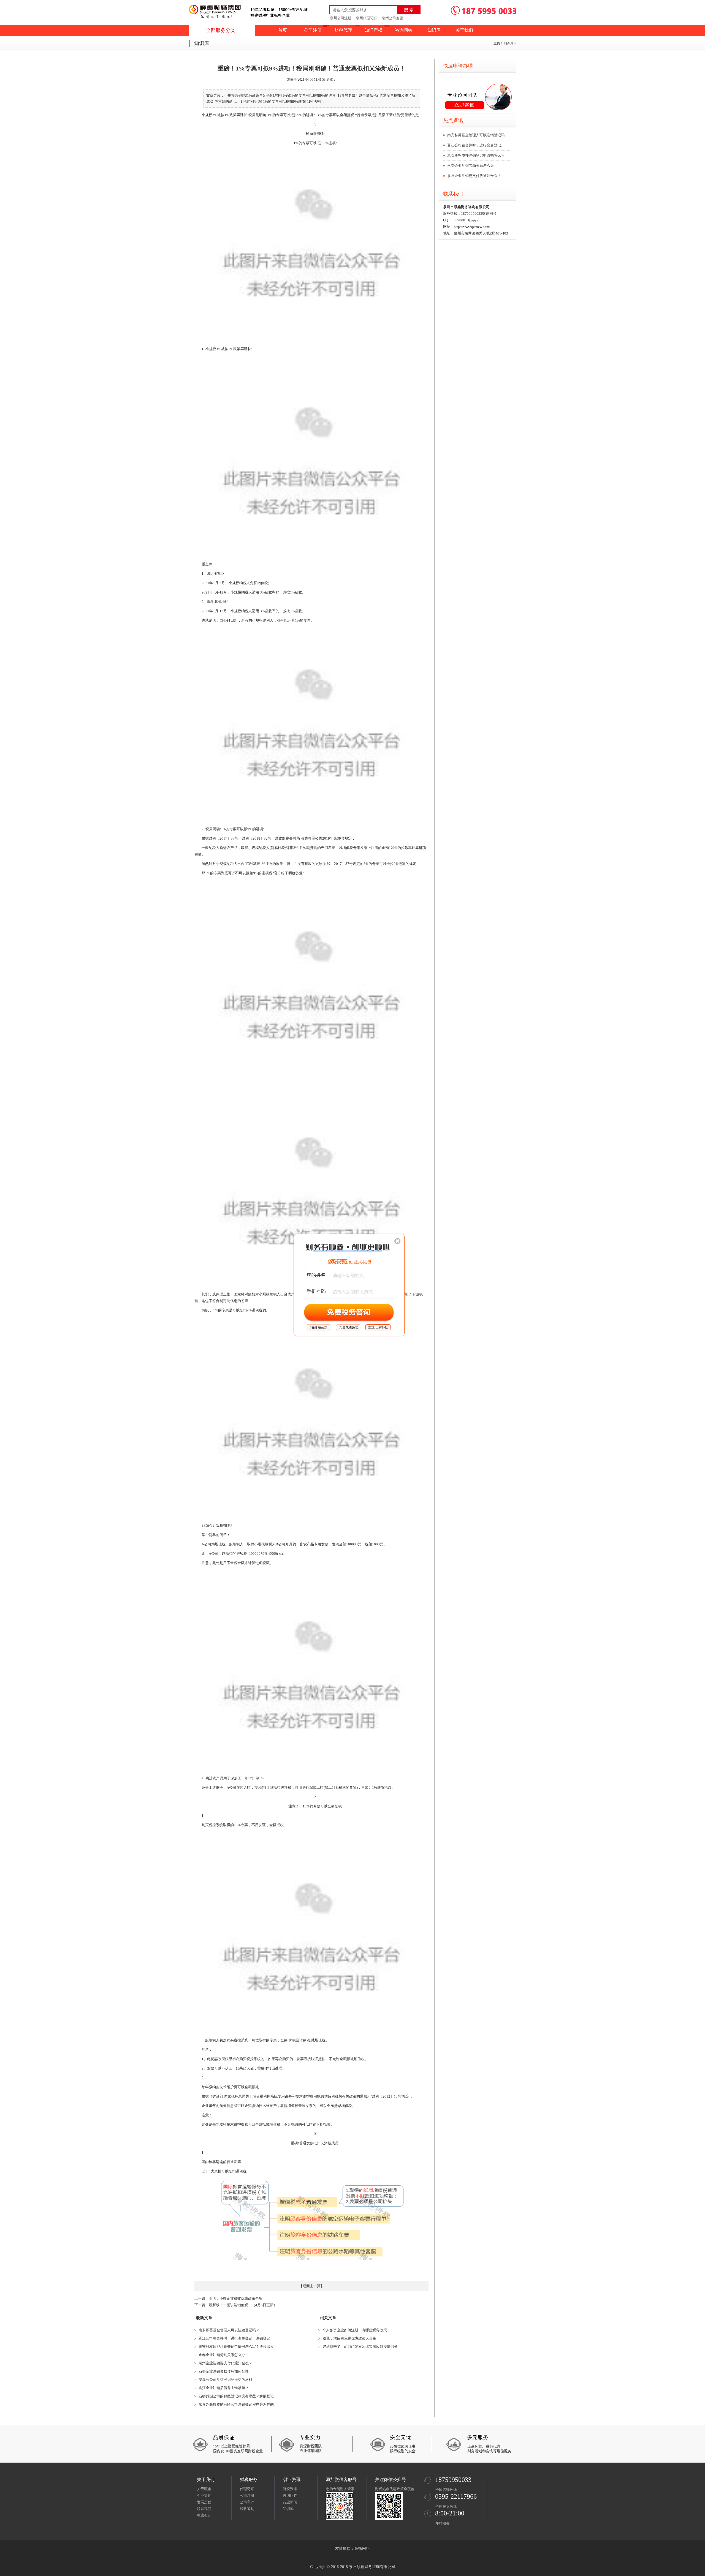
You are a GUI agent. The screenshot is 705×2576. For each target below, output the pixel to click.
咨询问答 (404, 30)
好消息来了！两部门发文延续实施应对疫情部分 (360, 2347)
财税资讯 (290, 2489)
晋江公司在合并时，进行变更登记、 (476, 145)
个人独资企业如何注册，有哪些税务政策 (355, 2330)
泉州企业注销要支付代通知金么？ (225, 2363)
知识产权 (373, 30)
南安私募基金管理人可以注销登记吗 (476, 135)
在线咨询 (204, 2515)
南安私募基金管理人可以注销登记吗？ (229, 2330)
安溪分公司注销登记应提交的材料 (225, 2380)
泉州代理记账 (367, 18)
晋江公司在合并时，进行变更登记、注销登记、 (236, 2338)
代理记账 (247, 2489)
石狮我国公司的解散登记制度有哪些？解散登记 (236, 2396)
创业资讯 (292, 2480)
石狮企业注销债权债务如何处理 (224, 2371)
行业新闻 (290, 2502)
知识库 (434, 30)
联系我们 (204, 2509)
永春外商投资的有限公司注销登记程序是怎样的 (236, 2404)
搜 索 (409, 10)
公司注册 (313, 30)
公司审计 (247, 2502)
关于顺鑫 (204, 2489)
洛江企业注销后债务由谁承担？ (224, 2388)
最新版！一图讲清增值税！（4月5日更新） (243, 2305)
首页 (283, 30)
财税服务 (249, 2480)
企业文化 (204, 2495)
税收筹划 (247, 2509)
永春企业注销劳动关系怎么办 (222, 2355)
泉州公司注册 (341, 18)
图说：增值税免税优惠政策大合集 (349, 2338)
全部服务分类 (221, 30)
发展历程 (204, 2502)
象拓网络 (362, 2549)
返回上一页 (312, 2286)
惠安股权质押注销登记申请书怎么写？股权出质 (236, 2347)
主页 (497, 43)
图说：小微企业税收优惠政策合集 (236, 2298)
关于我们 (464, 30)
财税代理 (343, 30)
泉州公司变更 (392, 18)
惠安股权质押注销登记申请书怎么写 (476, 155)
